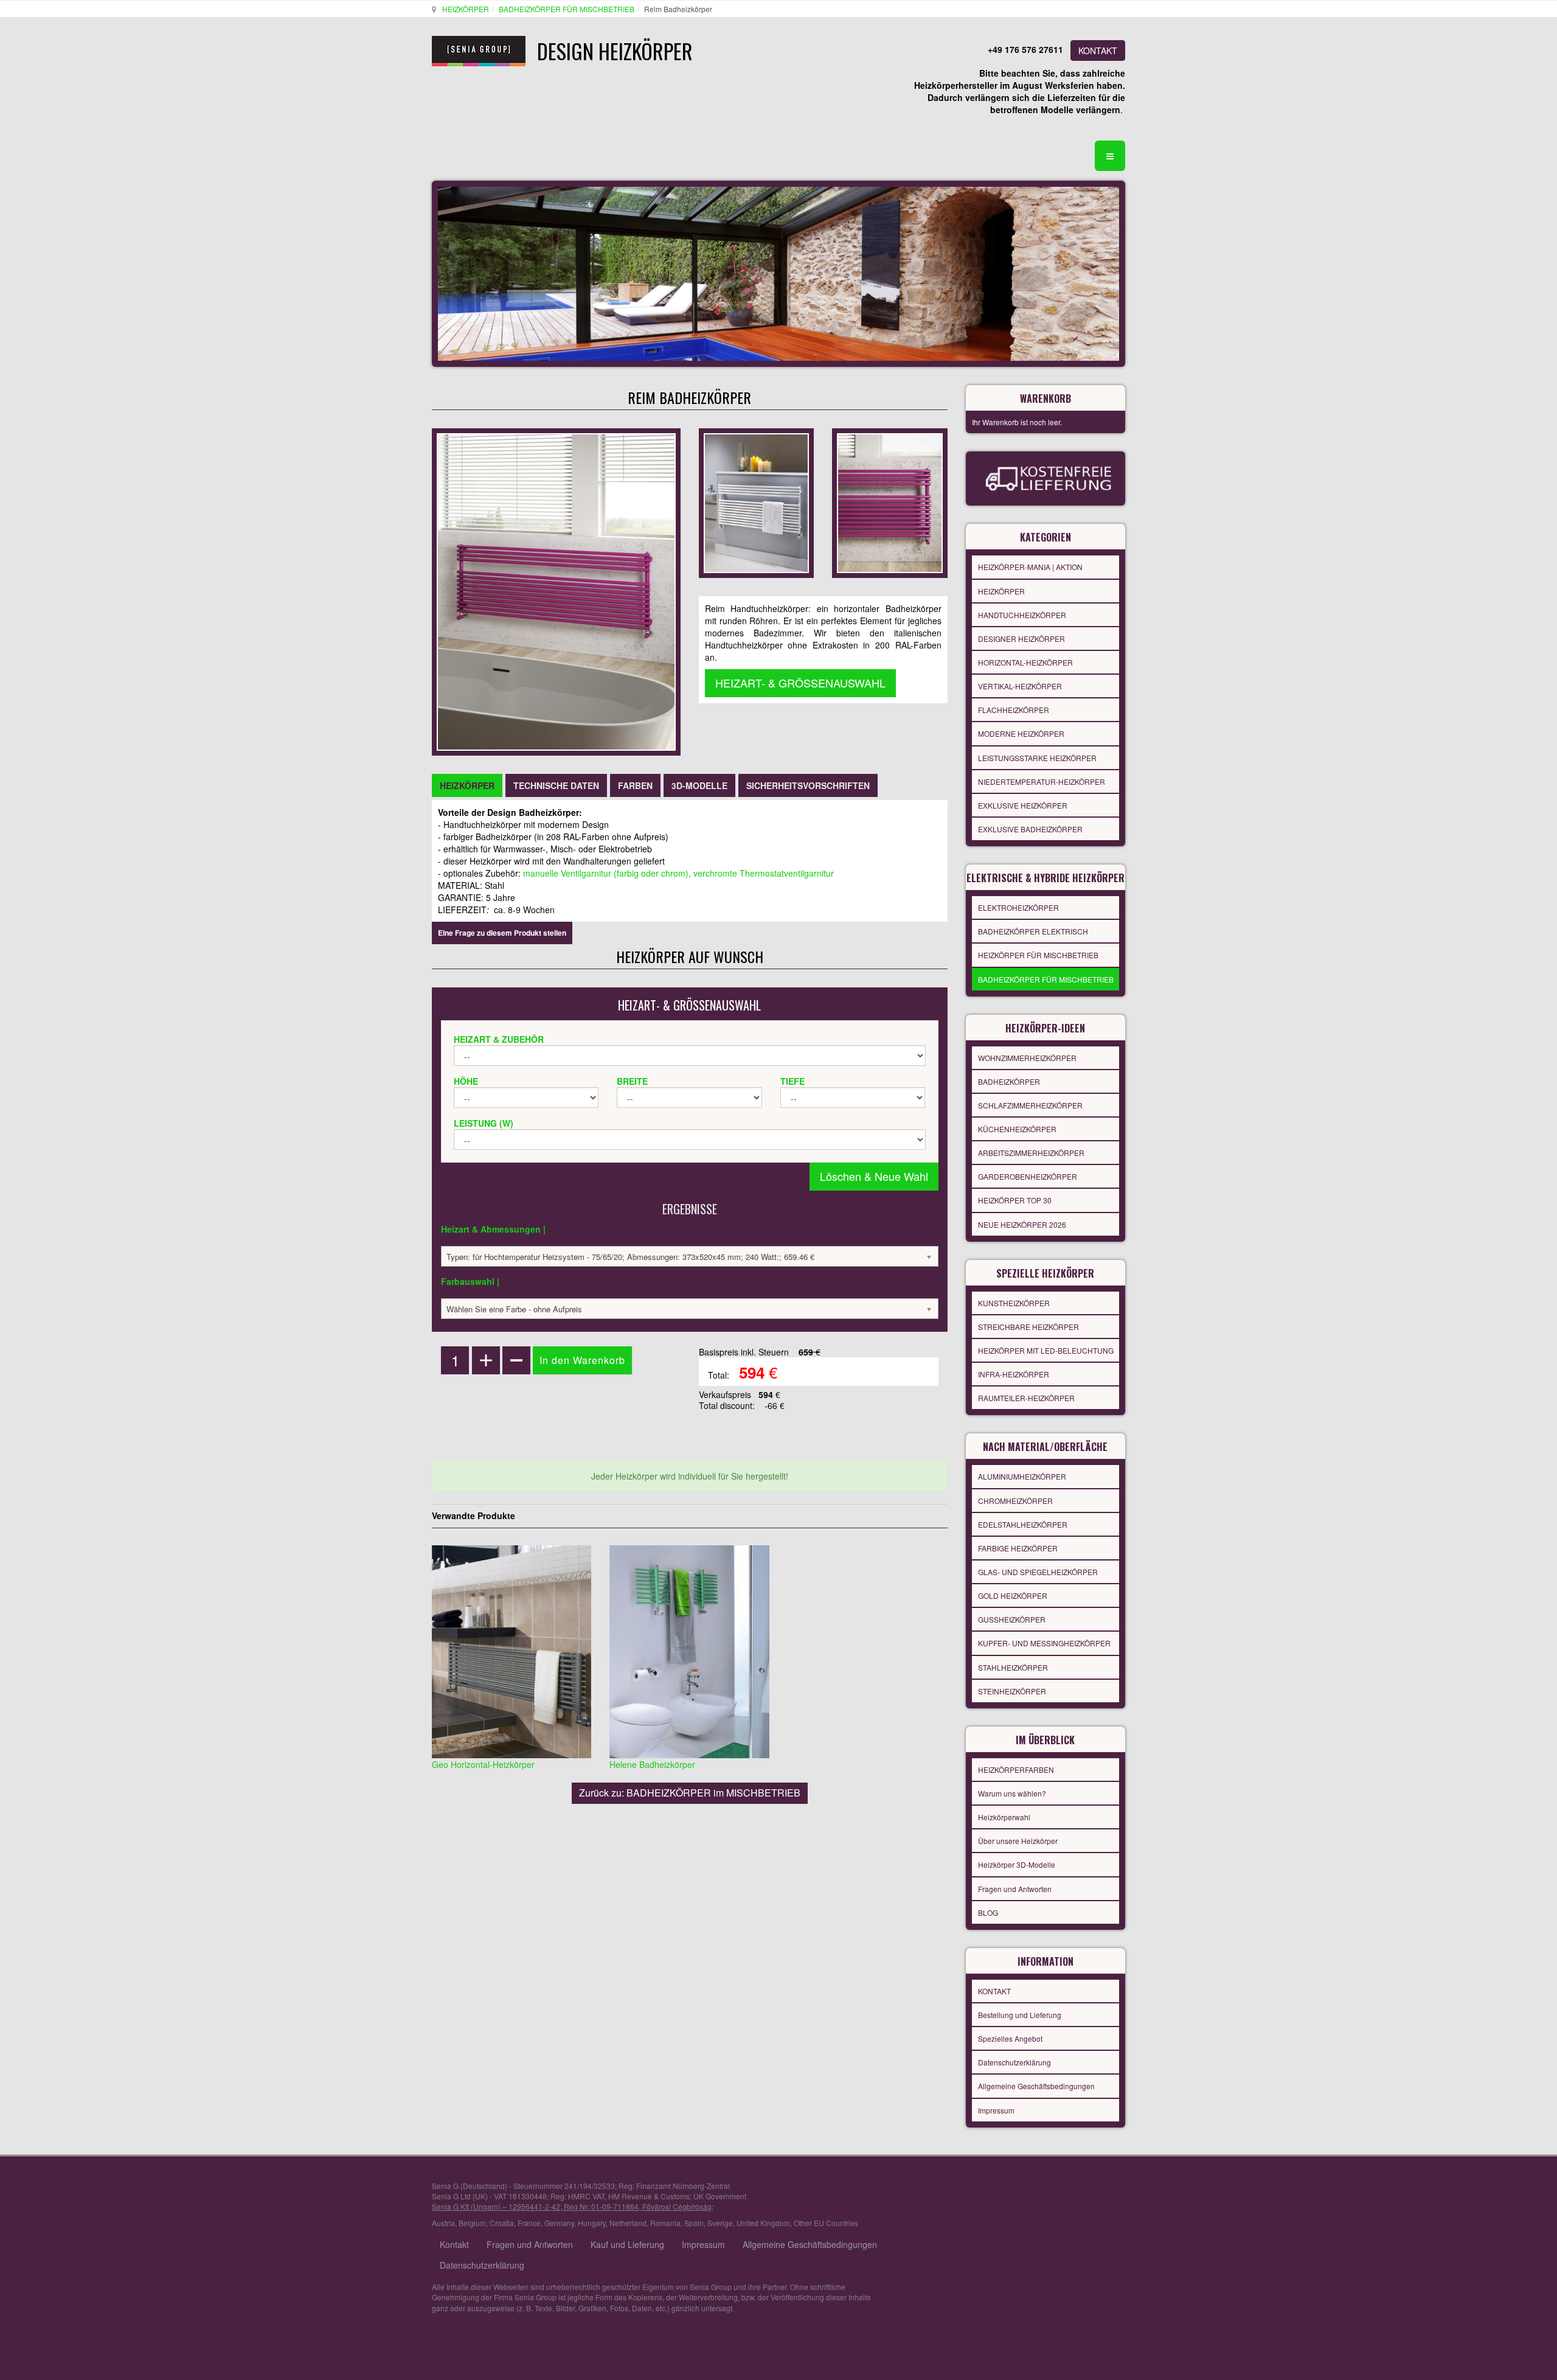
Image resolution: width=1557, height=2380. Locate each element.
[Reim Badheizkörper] (889, 502)
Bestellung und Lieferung (1020, 2015)
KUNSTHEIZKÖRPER (1014, 1303)
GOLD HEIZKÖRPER (1013, 1595)
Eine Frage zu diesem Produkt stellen (502, 933)
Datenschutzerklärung (1014, 2062)
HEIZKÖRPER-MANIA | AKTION (1030, 567)
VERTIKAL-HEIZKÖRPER (1020, 686)
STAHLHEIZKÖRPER (1013, 1667)
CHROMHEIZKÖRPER (1015, 1501)
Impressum (996, 2110)
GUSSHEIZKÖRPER (1012, 1619)
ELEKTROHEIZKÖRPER (1018, 907)
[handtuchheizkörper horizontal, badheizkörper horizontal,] (756, 502)
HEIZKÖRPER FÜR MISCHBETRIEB (1038, 955)
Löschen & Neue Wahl (874, 1176)
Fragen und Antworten (1015, 1889)
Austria (443, 2223)
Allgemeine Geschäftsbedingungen (1036, 2086)
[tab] (467, 785)
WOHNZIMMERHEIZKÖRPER (1027, 1058)
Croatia (502, 2223)
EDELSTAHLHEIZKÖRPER (1023, 1524)
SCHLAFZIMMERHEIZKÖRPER (1030, 1105)
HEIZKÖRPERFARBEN (1016, 1769)
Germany (559, 2223)
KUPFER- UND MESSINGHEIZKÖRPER (1044, 1643)
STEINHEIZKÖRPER (1012, 1691)
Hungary (592, 2223)
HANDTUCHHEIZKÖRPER (1022, 615)
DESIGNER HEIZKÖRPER (1021, 638)
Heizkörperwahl (1004, 1817)
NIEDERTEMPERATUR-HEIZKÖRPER (1042, 781)
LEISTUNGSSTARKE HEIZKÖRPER (1037, 758)
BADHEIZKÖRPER (1009, 1081)
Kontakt (454, 2244)
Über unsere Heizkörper (1018, 1841)
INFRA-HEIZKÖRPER (1014, 1374)
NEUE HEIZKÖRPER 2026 (1022, 1224)
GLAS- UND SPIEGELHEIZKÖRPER (1038, 1572)
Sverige (720, 2223)
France (529, 2223)
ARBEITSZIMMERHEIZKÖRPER (1031, 1153)
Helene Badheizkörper (652, 1764)
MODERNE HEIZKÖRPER (1021, 733)
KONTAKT (1098, 50)
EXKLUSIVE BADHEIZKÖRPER (1030, 829)
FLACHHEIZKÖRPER (1014, 710)
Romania (665, 2223)
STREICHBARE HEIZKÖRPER (1028, 1327)
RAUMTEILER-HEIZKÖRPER (1026, 1398)
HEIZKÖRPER (466, 9)
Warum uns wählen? (1012, 1793)
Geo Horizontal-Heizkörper (483, 1764)
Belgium (472, 2223)
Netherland (628, 2223)
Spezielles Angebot (1010, 2038)
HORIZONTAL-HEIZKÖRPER (1025, 662)
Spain (694, 2223)
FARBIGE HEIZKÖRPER (1018, 1548)
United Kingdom (763, 2223)
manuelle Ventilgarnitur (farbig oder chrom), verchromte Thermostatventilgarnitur (678, 873)
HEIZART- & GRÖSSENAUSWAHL (800, 683)
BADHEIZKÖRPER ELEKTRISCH (1033, 931)
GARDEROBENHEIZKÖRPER (1028, 1176)
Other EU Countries (826, 2223)
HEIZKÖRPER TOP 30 (1015, 1200)
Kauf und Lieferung (627, 2244)
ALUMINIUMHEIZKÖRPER (1022, 1476)
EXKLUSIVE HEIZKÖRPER (1023, 805)
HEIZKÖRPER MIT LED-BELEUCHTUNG (1046, 1350)
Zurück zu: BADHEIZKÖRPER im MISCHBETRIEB (690, 1793)
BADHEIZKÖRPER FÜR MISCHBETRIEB (567, 9)
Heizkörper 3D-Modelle (1017, 1864)
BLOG (988, 1912)
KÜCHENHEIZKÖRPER (1017, 1129)
